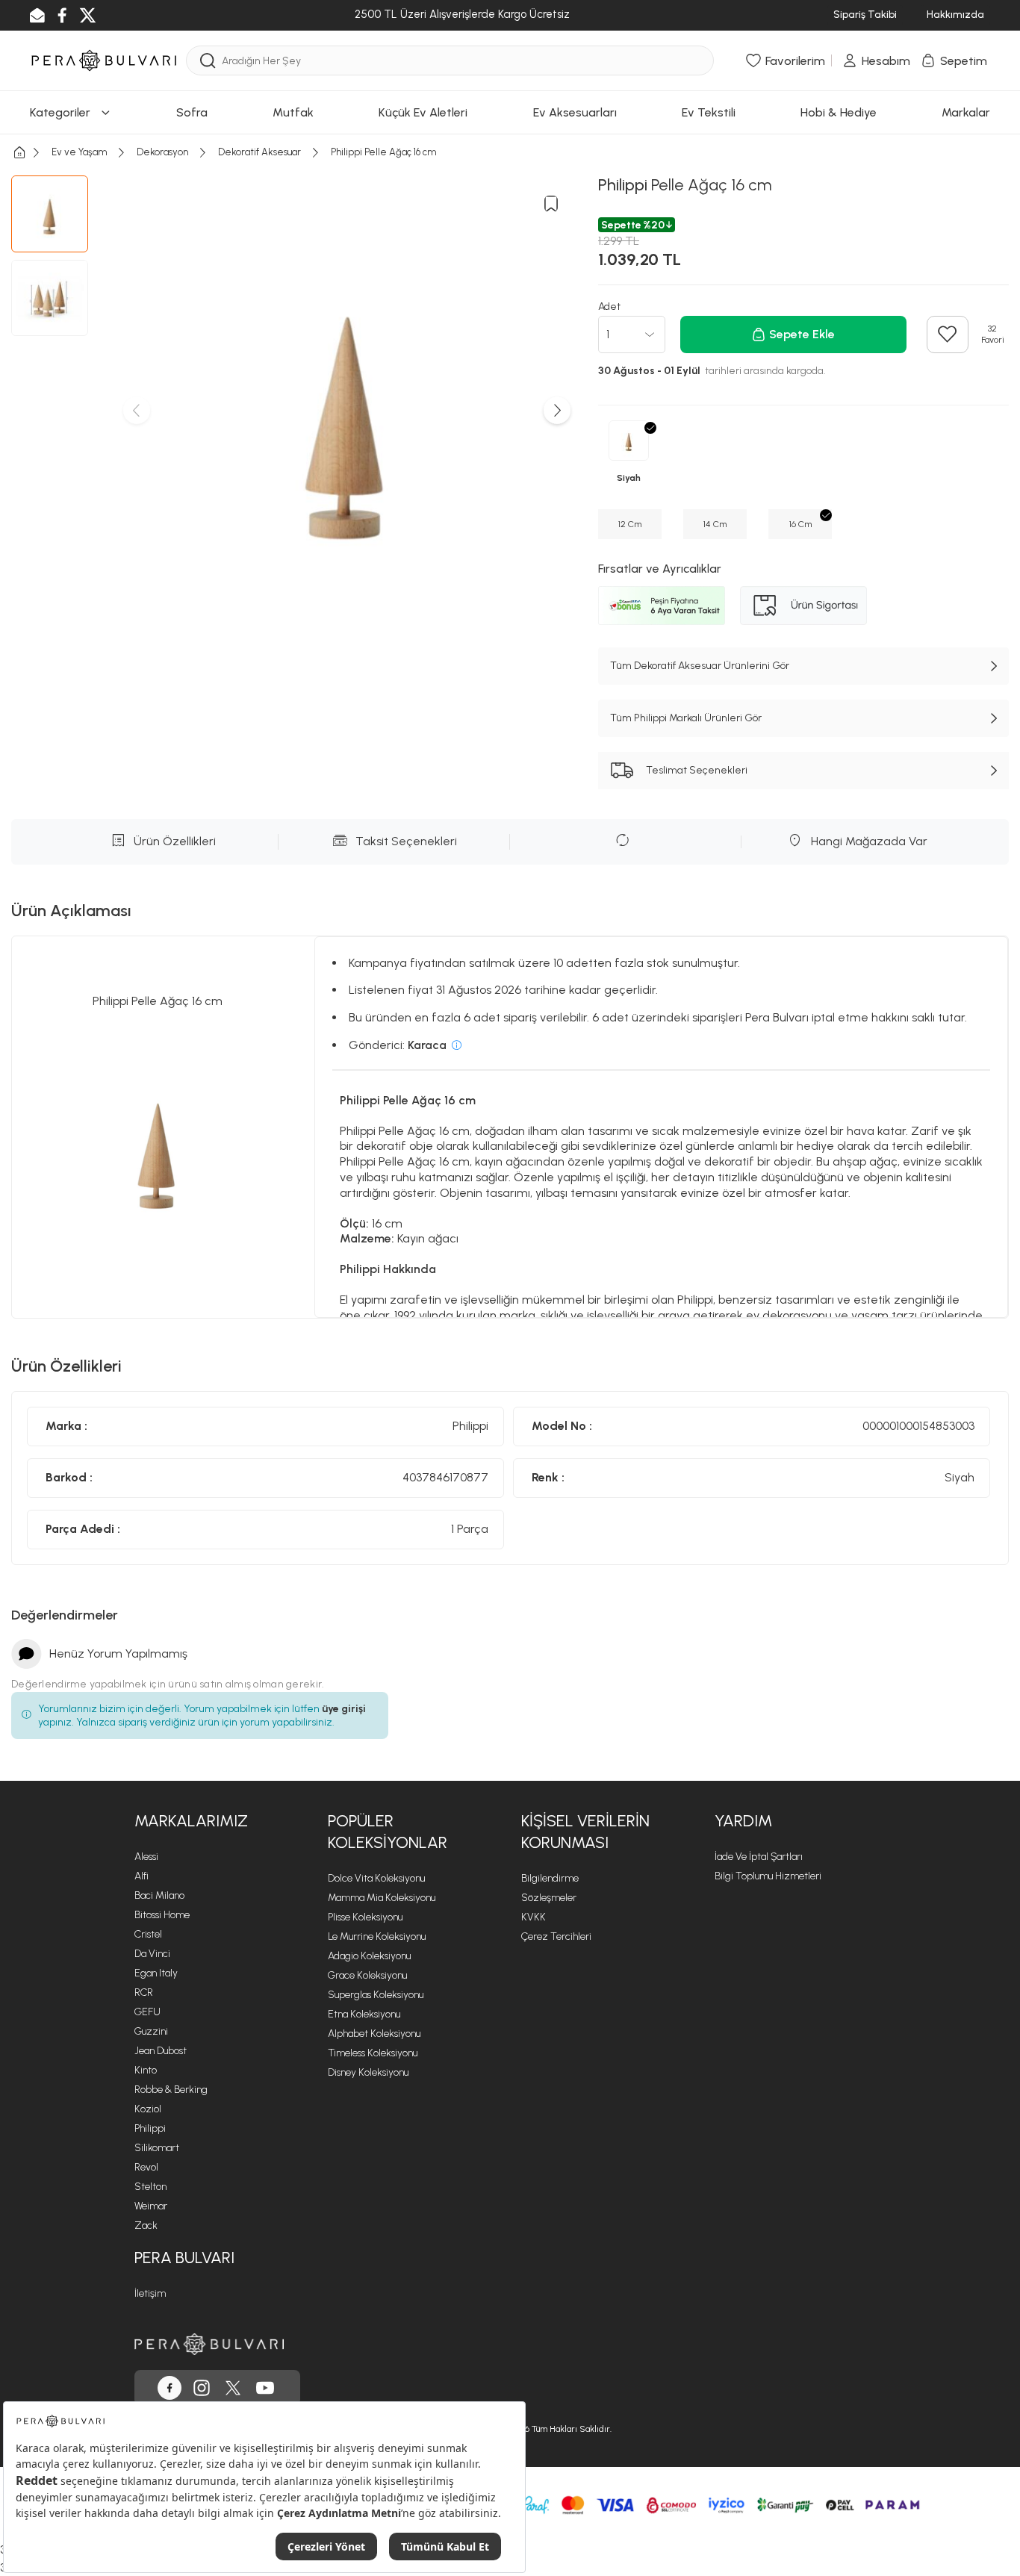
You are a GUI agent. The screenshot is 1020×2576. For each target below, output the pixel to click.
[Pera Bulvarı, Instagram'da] (202, 2388)
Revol (146, 2167)
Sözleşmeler (549, 1898)
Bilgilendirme (550, 1878)
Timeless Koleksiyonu (373, 2053)
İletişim (150, 2293)
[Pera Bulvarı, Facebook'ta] (170, 2388)
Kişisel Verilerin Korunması (585, 1832)
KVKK (534, 1917)
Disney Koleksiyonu (368, 2072)
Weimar (151, 2206)
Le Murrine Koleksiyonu (377, 1936)
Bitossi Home (162, 1915)
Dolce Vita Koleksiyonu (376, 1878)
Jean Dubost (161, 2051)
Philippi (150, 2128)
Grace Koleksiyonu (367, 1975)
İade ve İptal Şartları (759, 1857)
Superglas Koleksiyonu (376, 1995)
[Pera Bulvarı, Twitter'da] (233, 2388)
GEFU (147, 2012)
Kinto (146, 2070)
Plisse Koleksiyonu (365, 1917)
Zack (146, 2225)
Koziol (148, 2109)
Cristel (148, 1934)
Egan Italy (156, 1973)
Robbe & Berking (171, 2090)
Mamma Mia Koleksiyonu (382, 1898)
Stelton (150, 2187)
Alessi (146, 1857)
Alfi (142, 1876)
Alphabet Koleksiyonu (374, 2034)
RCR (144, 1992)
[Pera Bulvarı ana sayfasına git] (209, 2344)
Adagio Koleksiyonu (369, 1956)
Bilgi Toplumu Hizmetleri (768, 1876)
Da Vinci (152, 1954)
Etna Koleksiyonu (364, 2014)
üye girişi (344, 1709)
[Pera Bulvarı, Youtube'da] (265, 2388)
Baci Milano (159, 1895)
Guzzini (151, 2031)
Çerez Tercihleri (556, 1936)
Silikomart (157, 2148)
